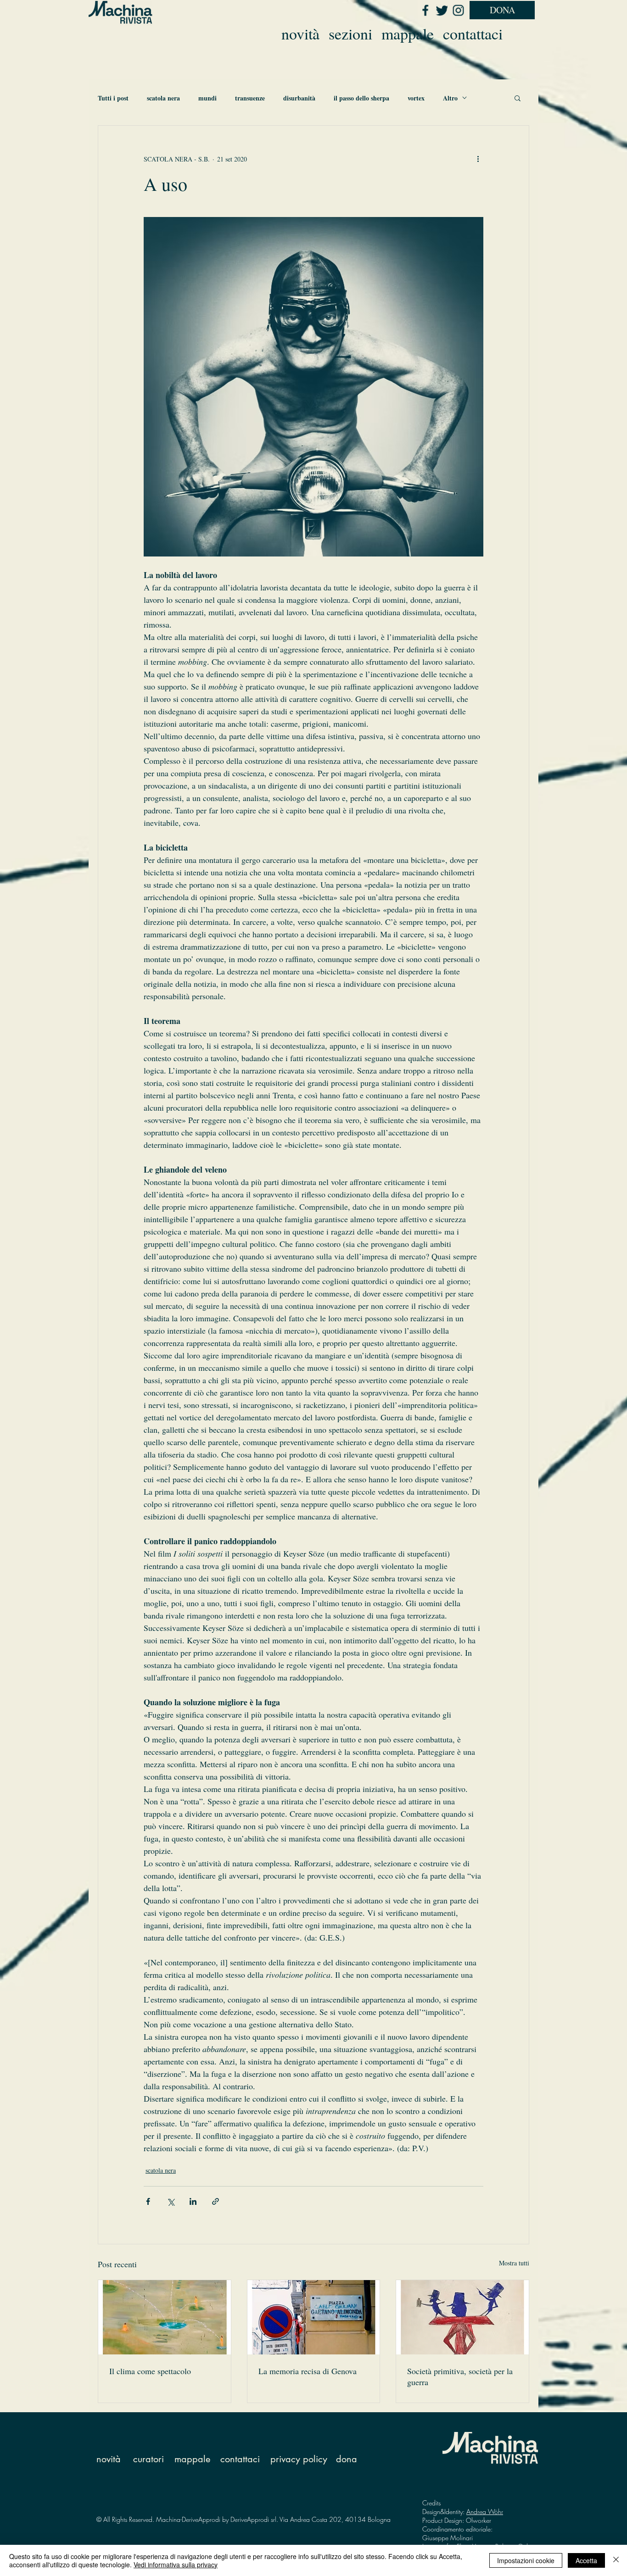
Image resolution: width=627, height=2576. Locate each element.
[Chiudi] (616, 2560)
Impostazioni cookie (526, 2560)
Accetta (586, 2560)
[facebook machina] (425, 10)
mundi (207, 98)
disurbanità (299, 98)
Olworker (479, 2520)
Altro (450, 98)
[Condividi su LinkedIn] (193, 2201)
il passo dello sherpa (361, 98)
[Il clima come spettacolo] (165, 2317)
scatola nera (163, 98)
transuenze (250, 98)
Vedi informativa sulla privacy (176, 2565)
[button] (518, 98)
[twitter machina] (442, 10)
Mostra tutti (514, 2263)
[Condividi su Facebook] (148, 2201)
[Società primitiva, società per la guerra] (462, 2317)
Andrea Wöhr (485, 2512)
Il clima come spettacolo (150, 2371)
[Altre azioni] (478, 159)
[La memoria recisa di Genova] (314, 2317)
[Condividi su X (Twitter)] (171, 2201)
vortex (416, 98)
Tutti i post (113, 98)
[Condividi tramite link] (216, 2201)
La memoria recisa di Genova (308, 2371)
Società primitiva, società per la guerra (460, 2376)
